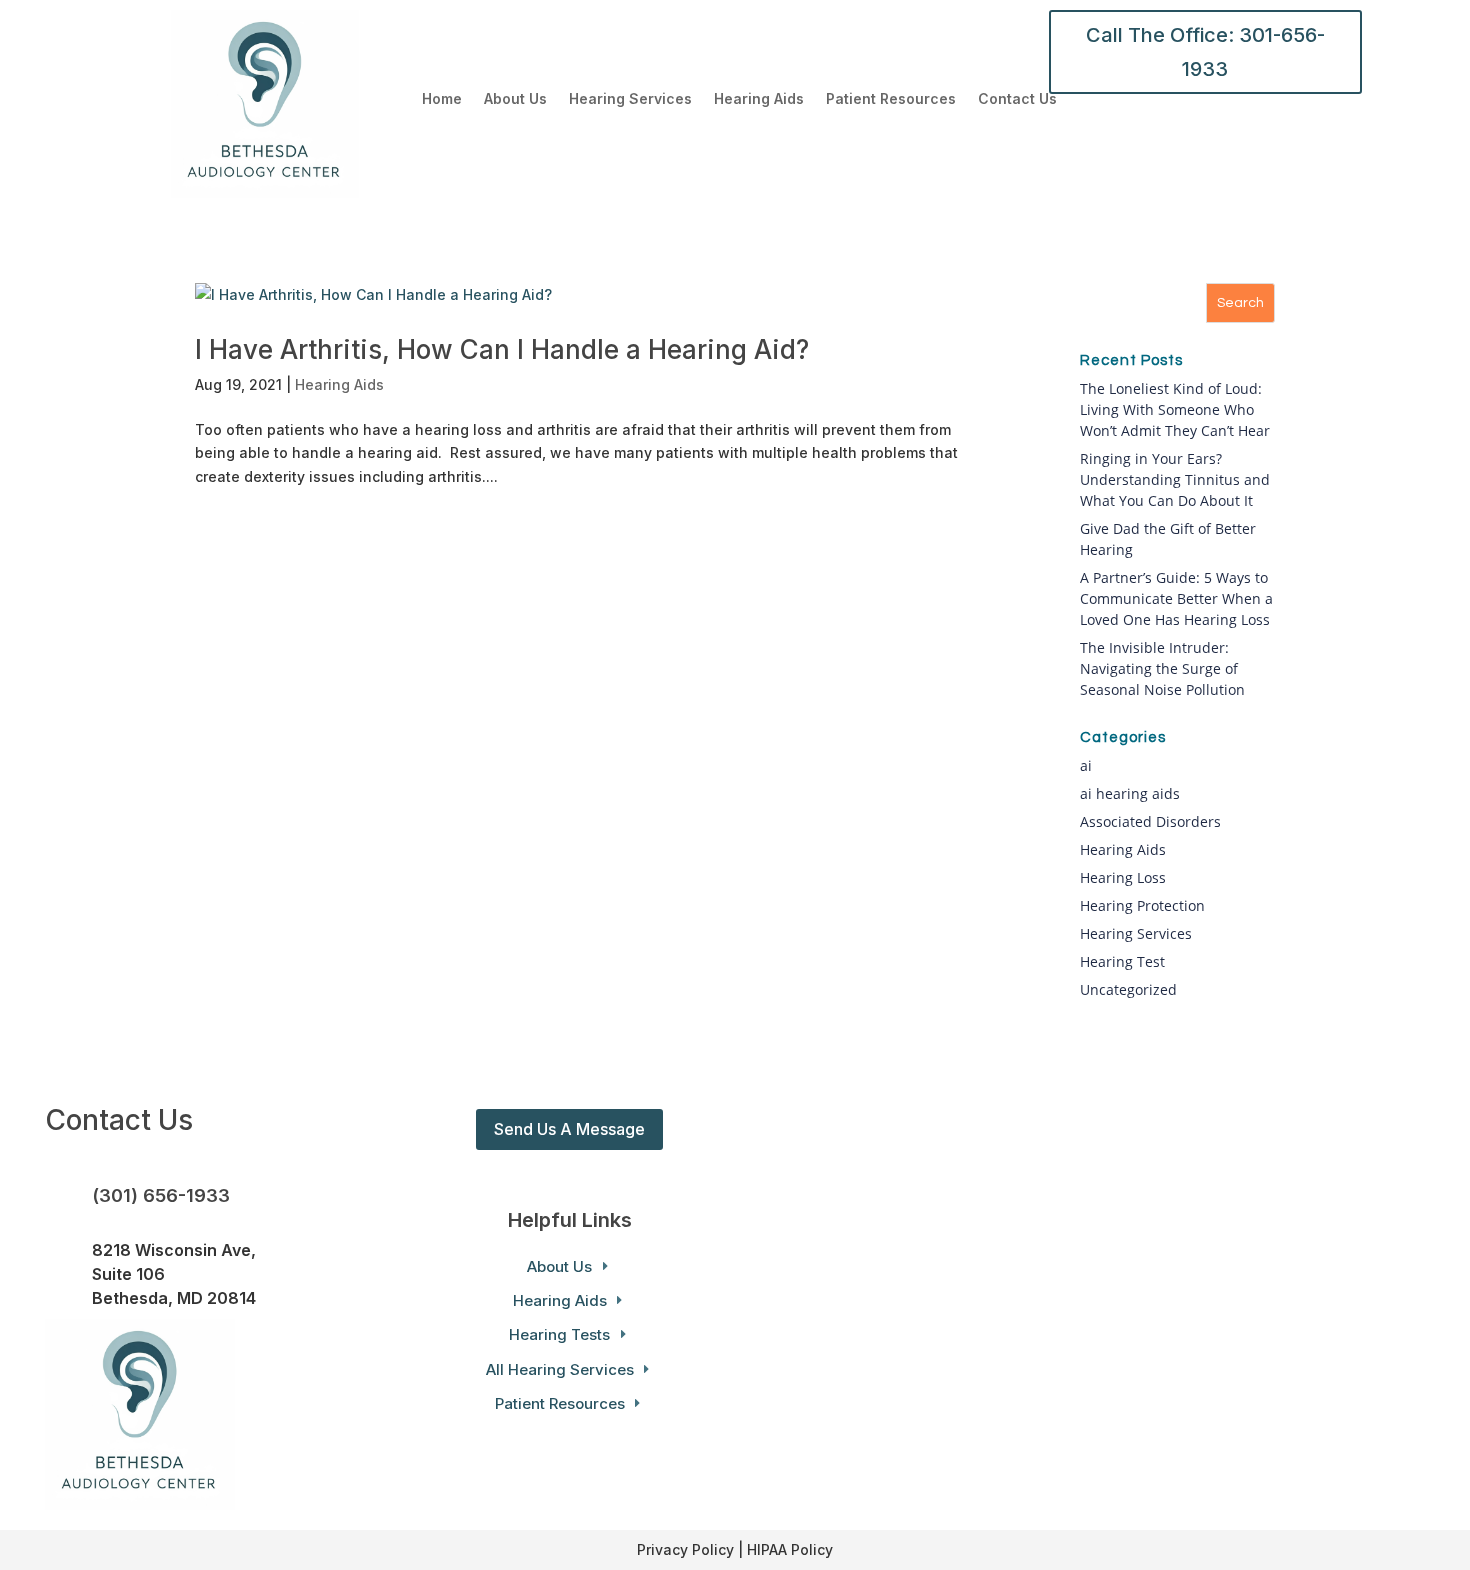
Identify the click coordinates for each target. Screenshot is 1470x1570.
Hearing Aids (759, 99)
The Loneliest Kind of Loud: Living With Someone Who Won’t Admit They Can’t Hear (1175, 409)
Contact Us (1017, 99)
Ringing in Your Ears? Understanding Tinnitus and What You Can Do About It (1175, 479)
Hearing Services (630, 99)
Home (442, 99)
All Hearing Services (560, 1369)
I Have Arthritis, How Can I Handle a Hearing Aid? (502, 349)
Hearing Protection (1142, 905)
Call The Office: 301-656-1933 (1205, 52)
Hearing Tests (559, 1334)
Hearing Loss (1123, 877)
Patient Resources (891, 99)
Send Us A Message (569, 1129)
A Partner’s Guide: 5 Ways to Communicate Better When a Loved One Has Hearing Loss (1176, 598)
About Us (515, 99)
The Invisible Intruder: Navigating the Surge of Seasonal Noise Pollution (1162, 668)
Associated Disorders (1150, 821)
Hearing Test (1122, 961)
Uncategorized (1128, 989)
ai (1086, 765)
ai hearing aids (1130, 793)
